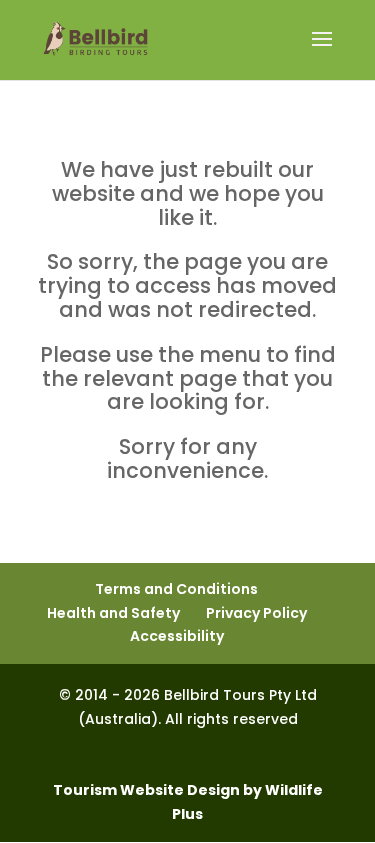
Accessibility (177, 636)
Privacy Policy (256, 613)
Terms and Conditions (176, 589)
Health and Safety (113, 613)
